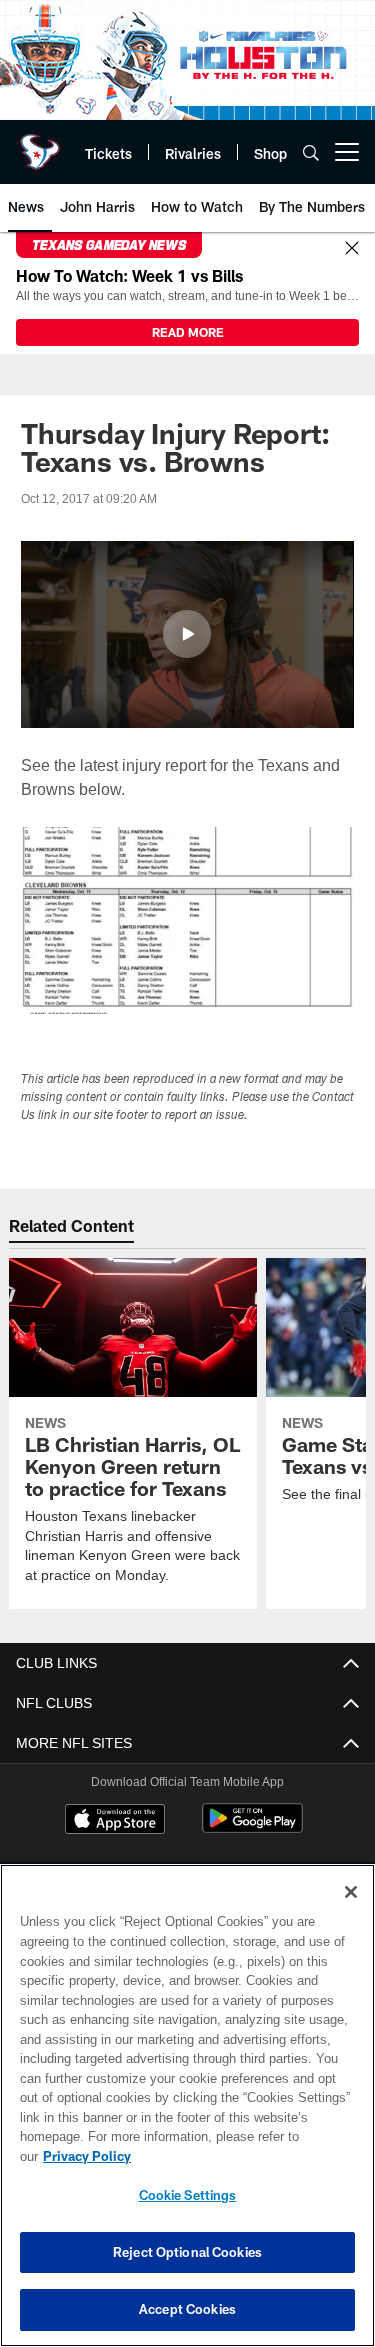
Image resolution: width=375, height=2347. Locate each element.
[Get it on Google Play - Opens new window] (252, 1828)
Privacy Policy (241, 2156)
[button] (187, 634)
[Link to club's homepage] (40, 144)
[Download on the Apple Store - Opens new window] (115, 1821)
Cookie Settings (188, 2195)
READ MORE (188, 332)
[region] (187, 2115)
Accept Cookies (187, 2309)
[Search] (311, 152)
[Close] (352, 249)
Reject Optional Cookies (187, 2252)
